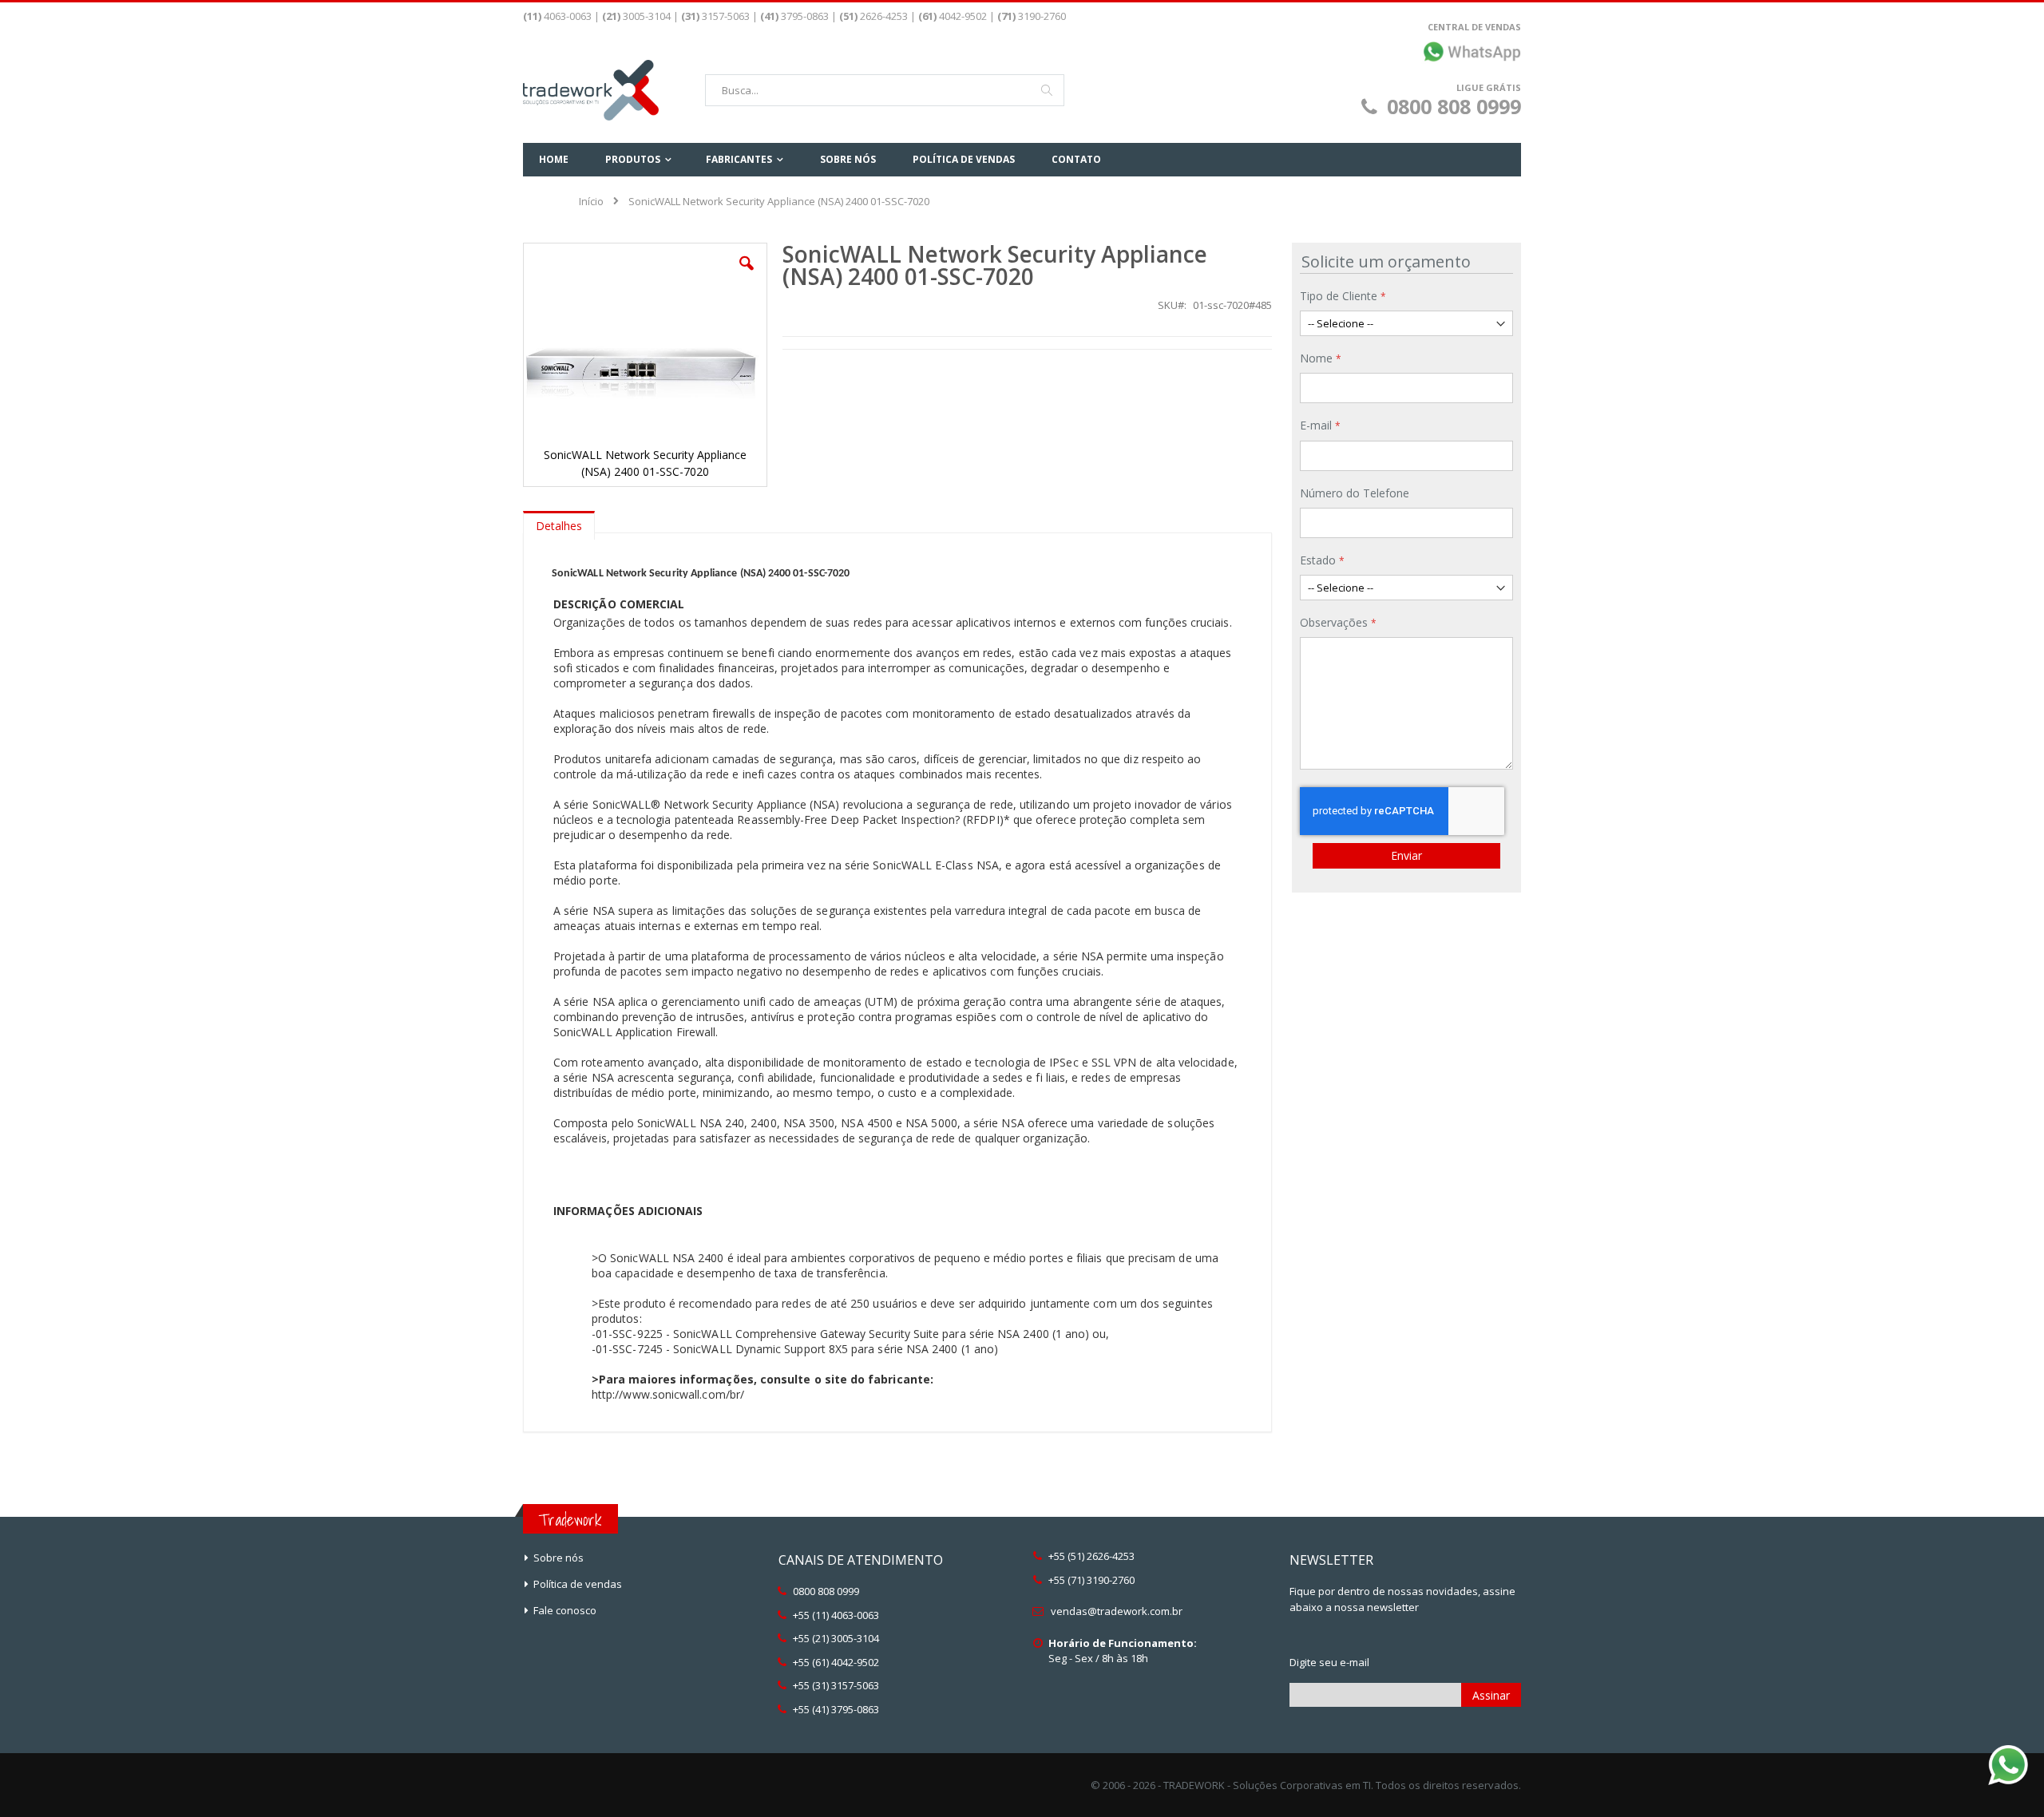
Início (591, 201)
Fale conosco (565, 1610)
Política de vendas (578, 1584)
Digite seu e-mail (1329, 1662)
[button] (747, 275)
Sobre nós (559, 1558)
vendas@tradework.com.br (1117, 1611)
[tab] (559, 522)
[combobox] (885, 90)
